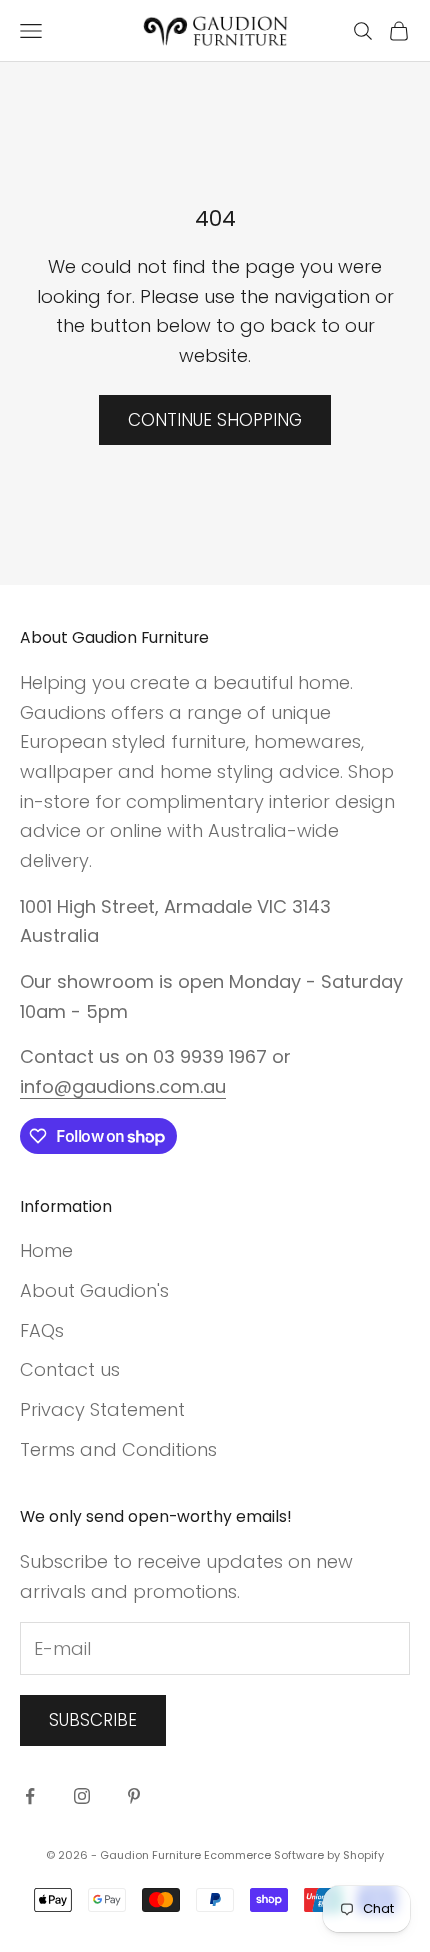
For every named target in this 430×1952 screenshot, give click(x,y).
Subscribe (93, 1720)
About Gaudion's (94, 1290)
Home (46, 1250)
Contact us (70, 1369)
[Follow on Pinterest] (134, 1796)
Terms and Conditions (118, 1449)
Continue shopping (215, 420)
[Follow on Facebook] (30, 1796)
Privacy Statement (102, 1409)
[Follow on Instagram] (82, 1796)
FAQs (42, 1330)
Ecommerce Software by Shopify (294, 1855)
